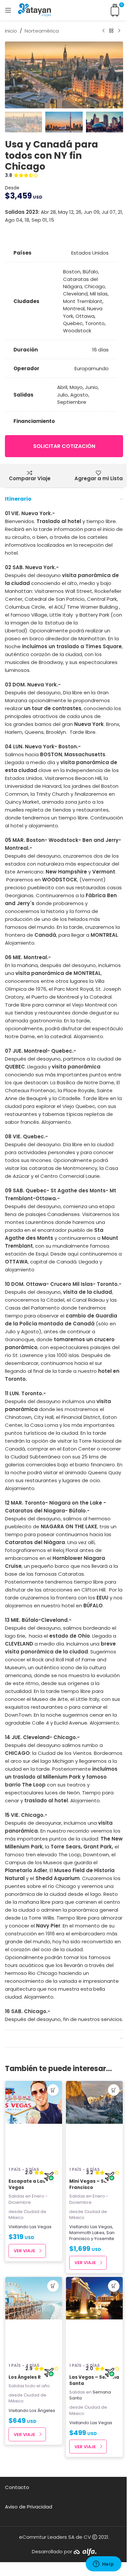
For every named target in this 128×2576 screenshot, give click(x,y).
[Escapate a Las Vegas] (34, 2122)
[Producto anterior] (103, 31)
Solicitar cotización (64, 446)
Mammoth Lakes (87, 2233)
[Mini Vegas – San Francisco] (94, 2122)
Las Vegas (41, 2227)
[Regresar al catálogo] (111, 31)
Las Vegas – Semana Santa (94, 2380)
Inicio (11, 31)
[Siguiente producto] (119, 31)
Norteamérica (42, 31)
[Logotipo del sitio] (34, 10)
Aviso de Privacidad (29, 2507)
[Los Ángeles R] (34, 2318)
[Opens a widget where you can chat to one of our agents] (103, 2564)
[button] (11, 75)
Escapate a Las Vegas (27, 2184)
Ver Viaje (24, 2251)
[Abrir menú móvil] (8, 10)
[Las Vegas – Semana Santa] (94, 2318)
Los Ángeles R (25, 2377)
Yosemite (104, 2239)
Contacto (17, 2487)
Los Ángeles (42, 2410)
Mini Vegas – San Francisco (90, 2184)
